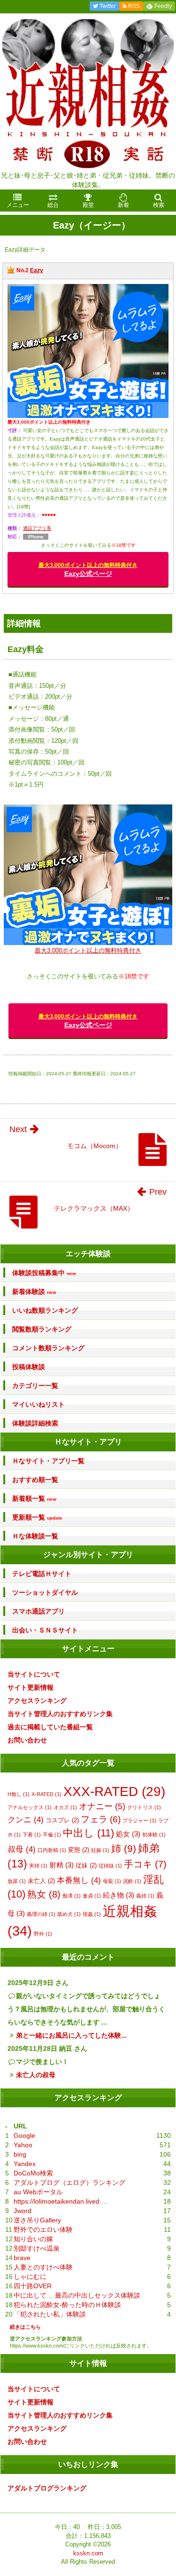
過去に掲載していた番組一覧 (50, 1727)
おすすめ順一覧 (35, 1480)
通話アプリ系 (37, 528)
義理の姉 (41, 1914)
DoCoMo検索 (33, 2173)
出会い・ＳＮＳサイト (45, 1630)
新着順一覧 (34, 1499)
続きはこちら (25, 2327)
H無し (19, 1794)
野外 (43, 1934)
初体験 (154, 1835)
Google (24, 2135)
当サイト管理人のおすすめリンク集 (60, 1714)
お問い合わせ (27, 1740)
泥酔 (132, 1881)
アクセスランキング (37, 1701)
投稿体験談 (29, 1367)
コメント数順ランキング (48, 1348)
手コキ (145, 1864)
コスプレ (62, 1820)
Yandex (25, 2164)
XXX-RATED (114, 1791)
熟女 (44, 1894)
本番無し (79, 1880)
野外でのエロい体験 (43, 2229)
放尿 (17, 1881)
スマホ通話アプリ (38, 1611)
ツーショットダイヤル (45, 1592)
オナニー (102, 1806)
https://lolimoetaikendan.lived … (61, 2201)
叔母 (22, 1849)
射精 (61, 1865)
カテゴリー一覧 (35, 1386)
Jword (23, 2211)
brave (22, 2258)
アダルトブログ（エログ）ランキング (69, 2182)
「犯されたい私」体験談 (50, 2314)
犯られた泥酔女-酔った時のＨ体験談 (67, 2305)
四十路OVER (33, 2286)
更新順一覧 (37, 1517)
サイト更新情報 (31, 1687)
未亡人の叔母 (36, 2075)
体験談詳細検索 (35, 1423)
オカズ (65, 1807)
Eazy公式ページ (88, 570)
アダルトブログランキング (47, 2488)
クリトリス (144, 1807)
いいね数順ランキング (45, 1310)
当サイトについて (34, 1674)
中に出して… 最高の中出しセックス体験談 (77, 2295)
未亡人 (41, 1881)
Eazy (37, 270)
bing (20, 2154)
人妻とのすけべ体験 (43, 2267)
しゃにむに (30, 2277)
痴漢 (72, 1896)
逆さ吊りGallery (37, 2220)
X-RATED (46, 1794)
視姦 (92, 1914)
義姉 (145, 1896)
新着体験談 (34, 1292)
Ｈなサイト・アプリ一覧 (48, 1461)
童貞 (92, 1896)
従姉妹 (110, 1866)
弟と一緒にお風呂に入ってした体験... (71, 2035)
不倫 (52, 1835)
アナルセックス (30, 1807)
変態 (79, 1850)
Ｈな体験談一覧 (35, 1536)
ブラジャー (139, 1820)
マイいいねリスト (38, 1404)
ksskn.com (88, 2553)
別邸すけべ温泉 (37, 2248)
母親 (112, 1881)
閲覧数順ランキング (42, 1329)
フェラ (101, 1819)
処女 (128, 1834)
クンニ (26, 1820)
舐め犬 (69, 1914)
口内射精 (52, 1850)
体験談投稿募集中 (44, 1273)
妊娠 (100, 1850)
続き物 (119, 1895)
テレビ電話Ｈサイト (42, 1574)
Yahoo (23, 2145)
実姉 (38, 1866)
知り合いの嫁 (33, 2239)
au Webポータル (38, 2192)
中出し (88, 1833)
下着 (32, 1835)
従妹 (86, 1865)
